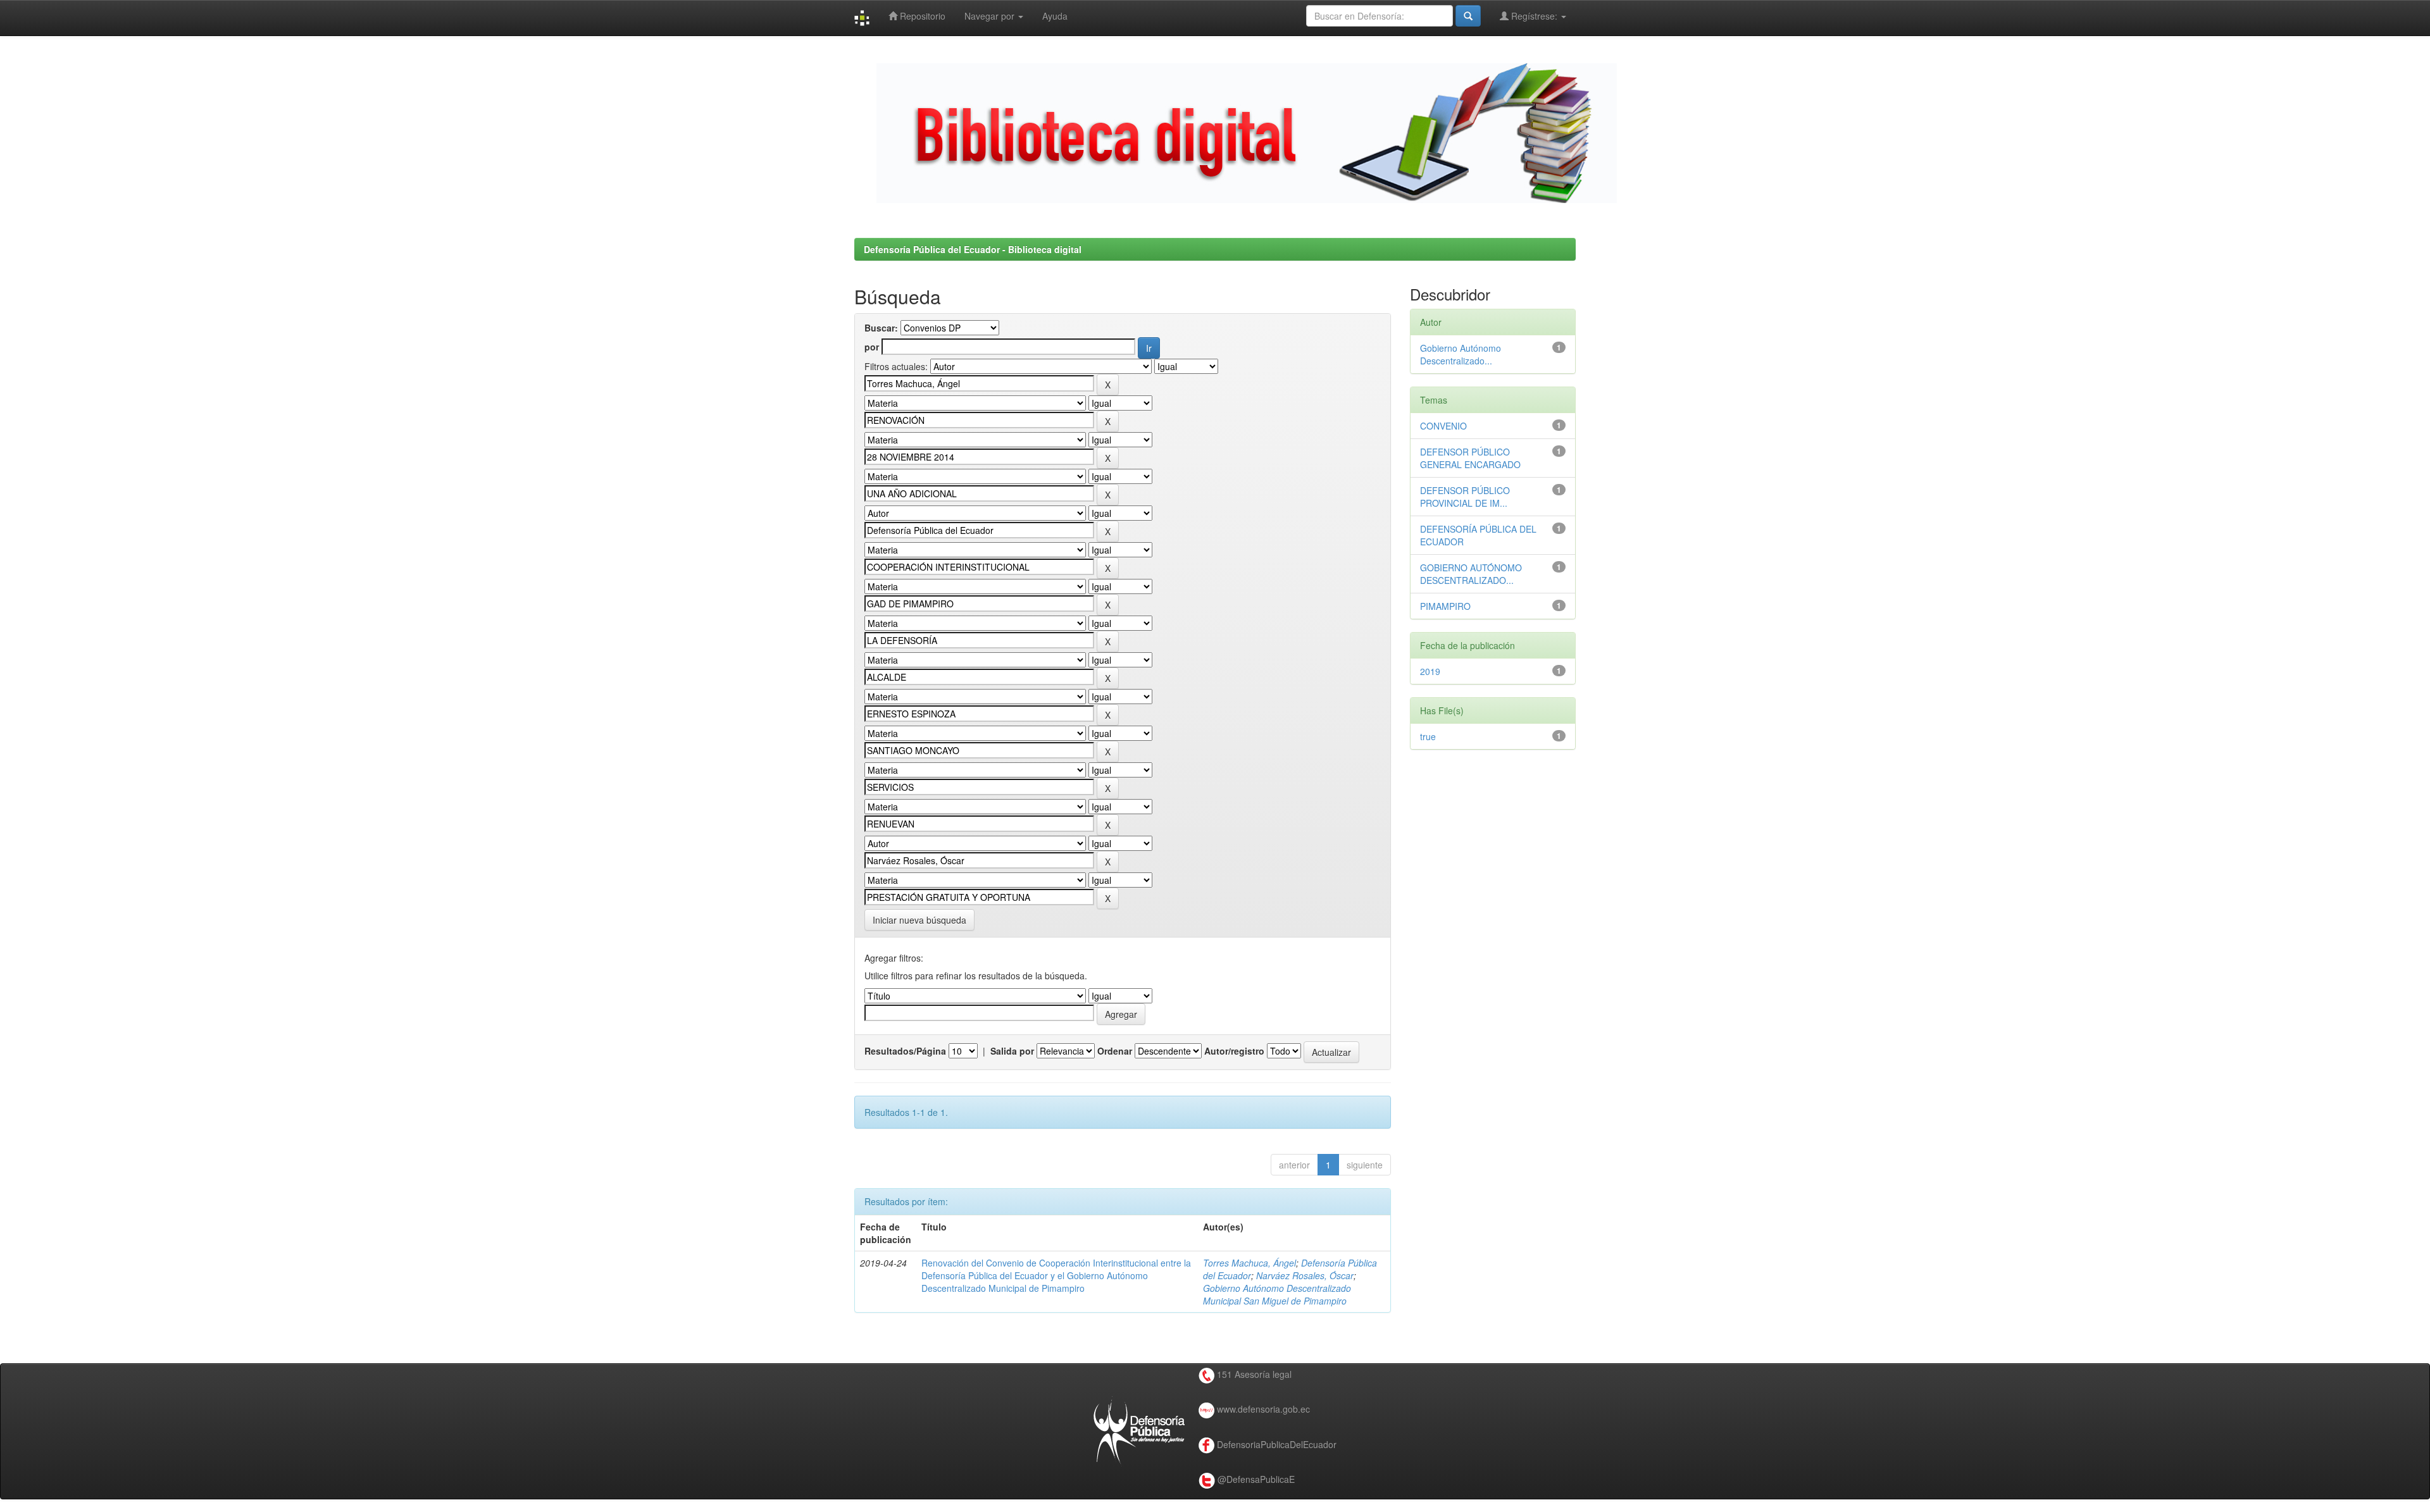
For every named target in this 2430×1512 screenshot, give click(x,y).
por (872, 347)
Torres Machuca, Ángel (1249, 1263)
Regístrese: (1534, 16)
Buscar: (881, 328)
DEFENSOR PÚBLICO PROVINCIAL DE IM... (1465, 497)
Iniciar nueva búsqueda (919, 920)
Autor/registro (1234, 1051)
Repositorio (921, 16)
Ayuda (1055, 16)
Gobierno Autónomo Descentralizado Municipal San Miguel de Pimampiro (1277, 1294)
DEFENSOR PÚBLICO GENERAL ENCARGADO (1470, 458)
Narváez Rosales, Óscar (1305, 1275)
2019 (1430, 671)
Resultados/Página (905, 1051)
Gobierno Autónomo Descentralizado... (1461, 354)
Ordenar (1115, 1051)
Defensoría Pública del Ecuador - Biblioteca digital (973, 249)
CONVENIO (1443, 426)
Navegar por (991, 16)
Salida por (1012, 1051)
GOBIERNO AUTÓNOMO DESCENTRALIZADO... (1471, 574)
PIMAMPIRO (1445, 606)
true (1428, 736)
